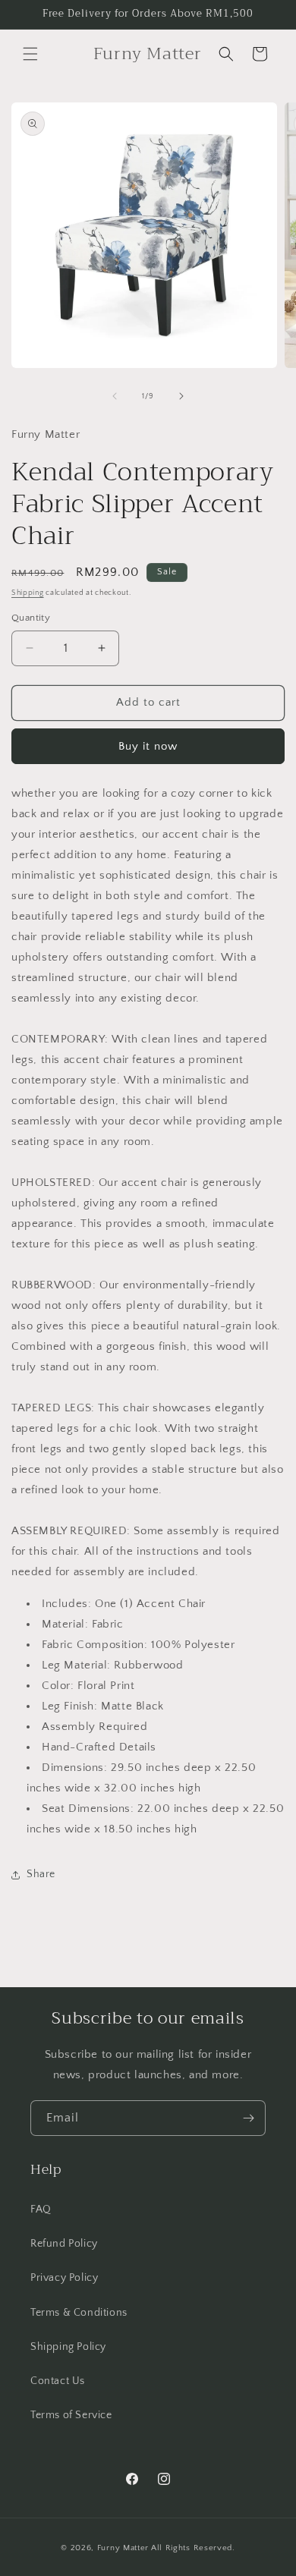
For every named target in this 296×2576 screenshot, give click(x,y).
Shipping (28, 593)
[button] (30, 54)
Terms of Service (71, 2415)
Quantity (31, 618)
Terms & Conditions (79, 2313)
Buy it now (148, 746)
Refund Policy (64, 2244)
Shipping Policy (68, 2347)
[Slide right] (181, 396)
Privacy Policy (64, 2278)
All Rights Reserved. (193, 2548)
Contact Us (58, 2381)
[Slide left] (115, 396)
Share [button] (41, 1874)
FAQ (41, 2210)
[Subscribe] (248, 2118)
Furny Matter (123, 2548)
